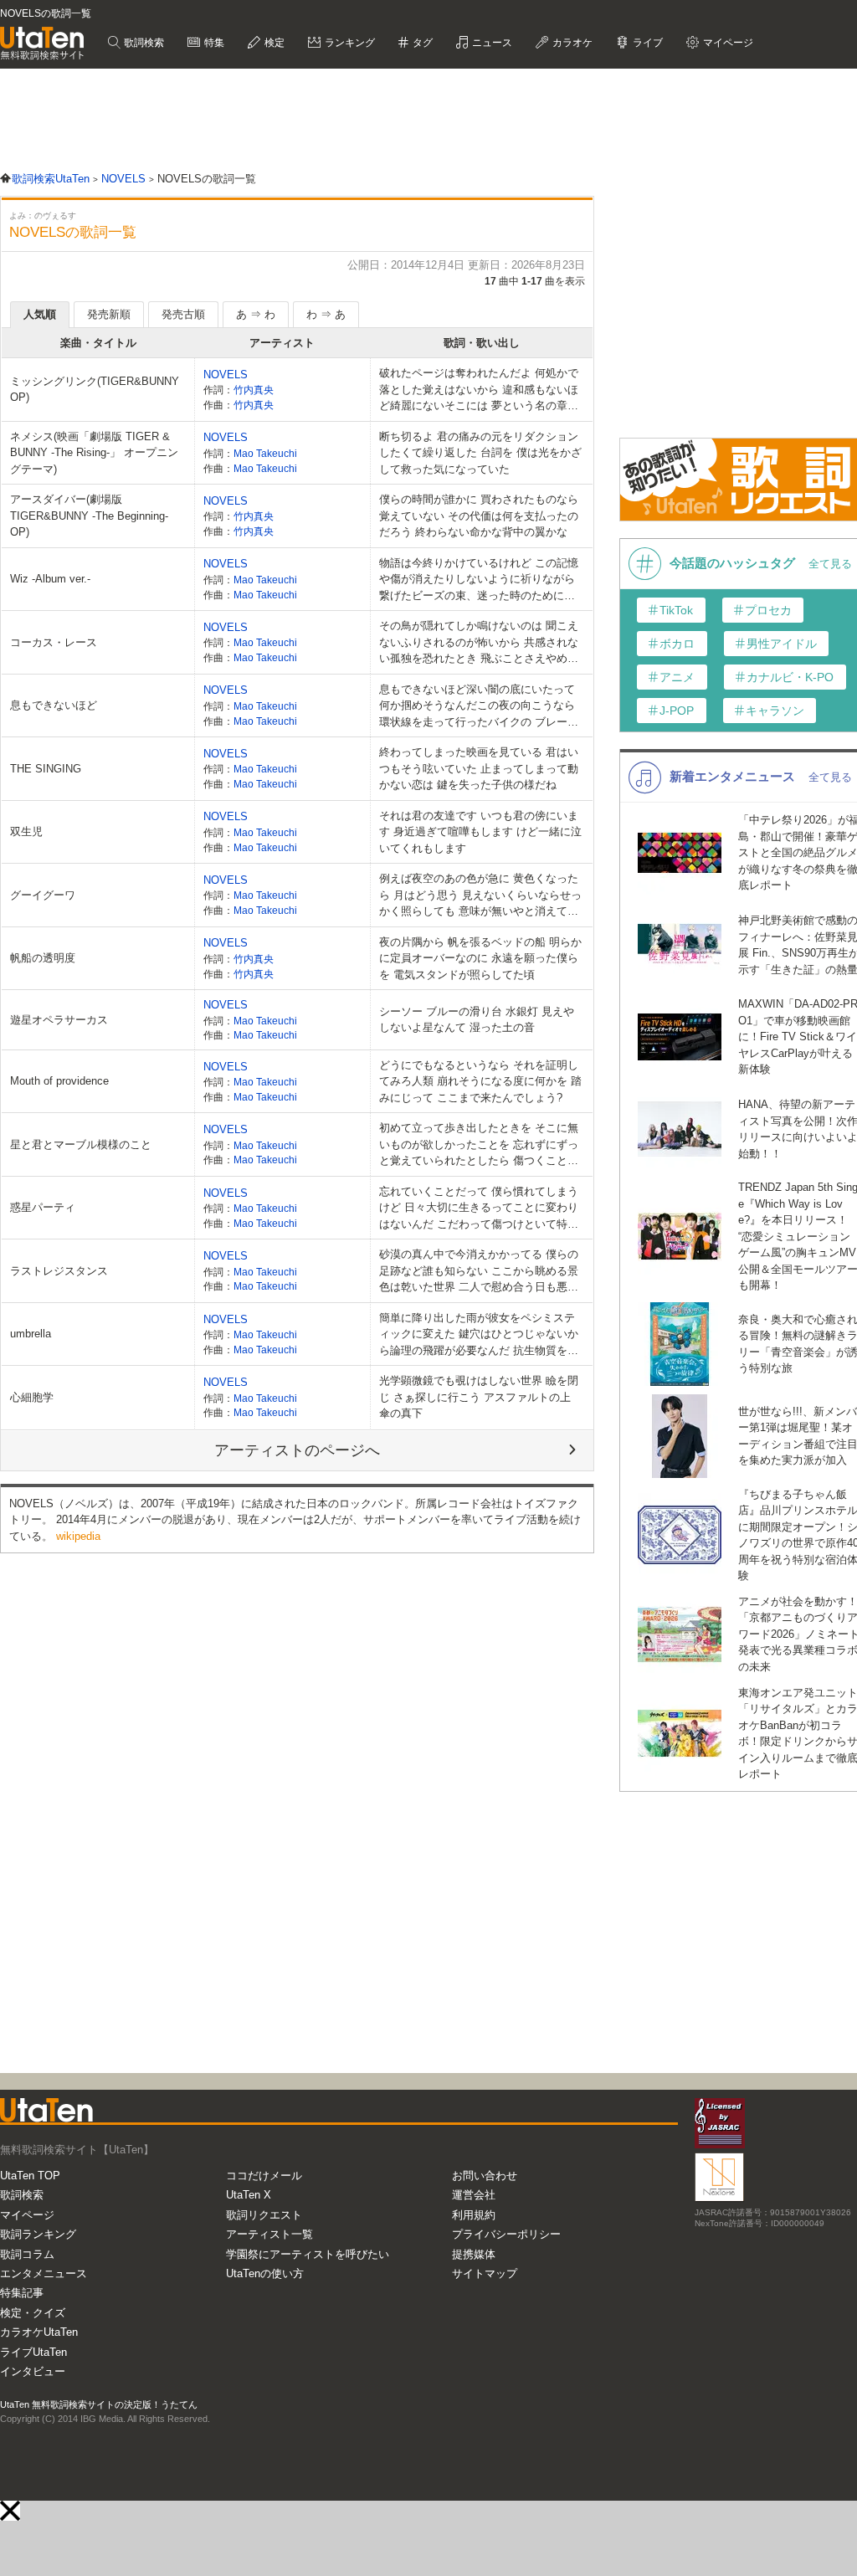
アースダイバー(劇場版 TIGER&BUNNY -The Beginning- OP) (89, 516)
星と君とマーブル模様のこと (81, 1144)
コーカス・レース (54, 642)
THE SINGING (46, 769)
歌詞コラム (27, 2254)
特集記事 (22, 2293)
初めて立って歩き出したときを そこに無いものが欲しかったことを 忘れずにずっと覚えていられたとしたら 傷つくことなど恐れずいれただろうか (479, 1145)
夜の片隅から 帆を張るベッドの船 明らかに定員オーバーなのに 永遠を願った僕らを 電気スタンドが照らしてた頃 (480, 958)
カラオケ (571, 43)
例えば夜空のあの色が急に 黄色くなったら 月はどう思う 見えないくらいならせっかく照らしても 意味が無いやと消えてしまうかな (480, 896)
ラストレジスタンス (59, 1271)
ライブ (647, 43)
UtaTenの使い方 (265, 2273)
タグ (421, 43)
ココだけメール (264, 2176)
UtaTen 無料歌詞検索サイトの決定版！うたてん (99, 2404)
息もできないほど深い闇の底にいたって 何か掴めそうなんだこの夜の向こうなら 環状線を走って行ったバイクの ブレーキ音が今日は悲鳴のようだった (479, 707)
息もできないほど (54, 705)
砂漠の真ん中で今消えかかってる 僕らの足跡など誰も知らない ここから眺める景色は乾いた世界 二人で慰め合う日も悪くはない (479, 1272)
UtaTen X (249, 2195)
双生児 (26, 831)
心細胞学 (32, 1397)
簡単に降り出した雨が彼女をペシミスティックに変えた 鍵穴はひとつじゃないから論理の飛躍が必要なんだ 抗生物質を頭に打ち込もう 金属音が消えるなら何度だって (479, 1335)
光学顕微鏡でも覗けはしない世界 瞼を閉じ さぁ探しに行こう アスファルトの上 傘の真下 (479, 1397)
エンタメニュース (44, 2273)
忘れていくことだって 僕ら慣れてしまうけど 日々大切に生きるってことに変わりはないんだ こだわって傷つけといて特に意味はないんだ (479, 1209)
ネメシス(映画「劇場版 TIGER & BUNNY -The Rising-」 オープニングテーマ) (94, 453)
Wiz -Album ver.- (50, 579)
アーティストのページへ (297, 1450)
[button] (10, 2511)
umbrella (31, 1334)
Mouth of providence (59, 1081)
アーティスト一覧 (269, 2234)
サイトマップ (485, 2273)
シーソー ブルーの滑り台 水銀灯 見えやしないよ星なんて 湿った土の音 (477, 1020)
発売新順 (109, 314)
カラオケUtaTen (39, 2332)
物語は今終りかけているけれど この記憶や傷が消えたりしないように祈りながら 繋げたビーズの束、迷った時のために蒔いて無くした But (479, 580)
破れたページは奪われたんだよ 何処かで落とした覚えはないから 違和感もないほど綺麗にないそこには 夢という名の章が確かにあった (479, 390)
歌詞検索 (143, 43)
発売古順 (183, 314)
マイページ (27, 2215)
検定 (273, 43)
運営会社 (474, 2195)
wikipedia (78, 1536)
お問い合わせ (485, 2176)
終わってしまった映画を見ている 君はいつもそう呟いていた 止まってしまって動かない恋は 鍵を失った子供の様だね (479, 768)
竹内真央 (254, 390)
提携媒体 (474, 2254)
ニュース (491, 43)
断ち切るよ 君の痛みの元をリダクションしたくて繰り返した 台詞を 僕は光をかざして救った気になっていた (480, 453)
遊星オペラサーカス (59, 1020)
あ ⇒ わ (256, 314)
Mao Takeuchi (265, 453)
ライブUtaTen (33, 2352)
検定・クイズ (33, 2313)
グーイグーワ (43, 895)
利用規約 (474, 2215)
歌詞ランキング (38, 2234)
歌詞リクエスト (264, 2215)
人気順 (40, 314)
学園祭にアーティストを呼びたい (308, 2254)
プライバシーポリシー (506, 2234)
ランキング (349, 43)
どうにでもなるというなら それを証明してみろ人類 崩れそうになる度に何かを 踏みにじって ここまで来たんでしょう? (480, 1081)
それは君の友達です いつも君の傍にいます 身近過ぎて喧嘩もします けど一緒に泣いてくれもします (480, 832)
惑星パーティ (43, 1207)
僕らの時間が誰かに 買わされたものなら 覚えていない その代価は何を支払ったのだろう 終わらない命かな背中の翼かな (479, 516)
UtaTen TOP (30, 2176)
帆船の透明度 (43, 958)
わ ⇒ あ (326, 314)
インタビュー (33, 2371)
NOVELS (226, 375)
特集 (213, 43)
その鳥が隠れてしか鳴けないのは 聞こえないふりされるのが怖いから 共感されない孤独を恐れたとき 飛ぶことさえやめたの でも (479, 643)
